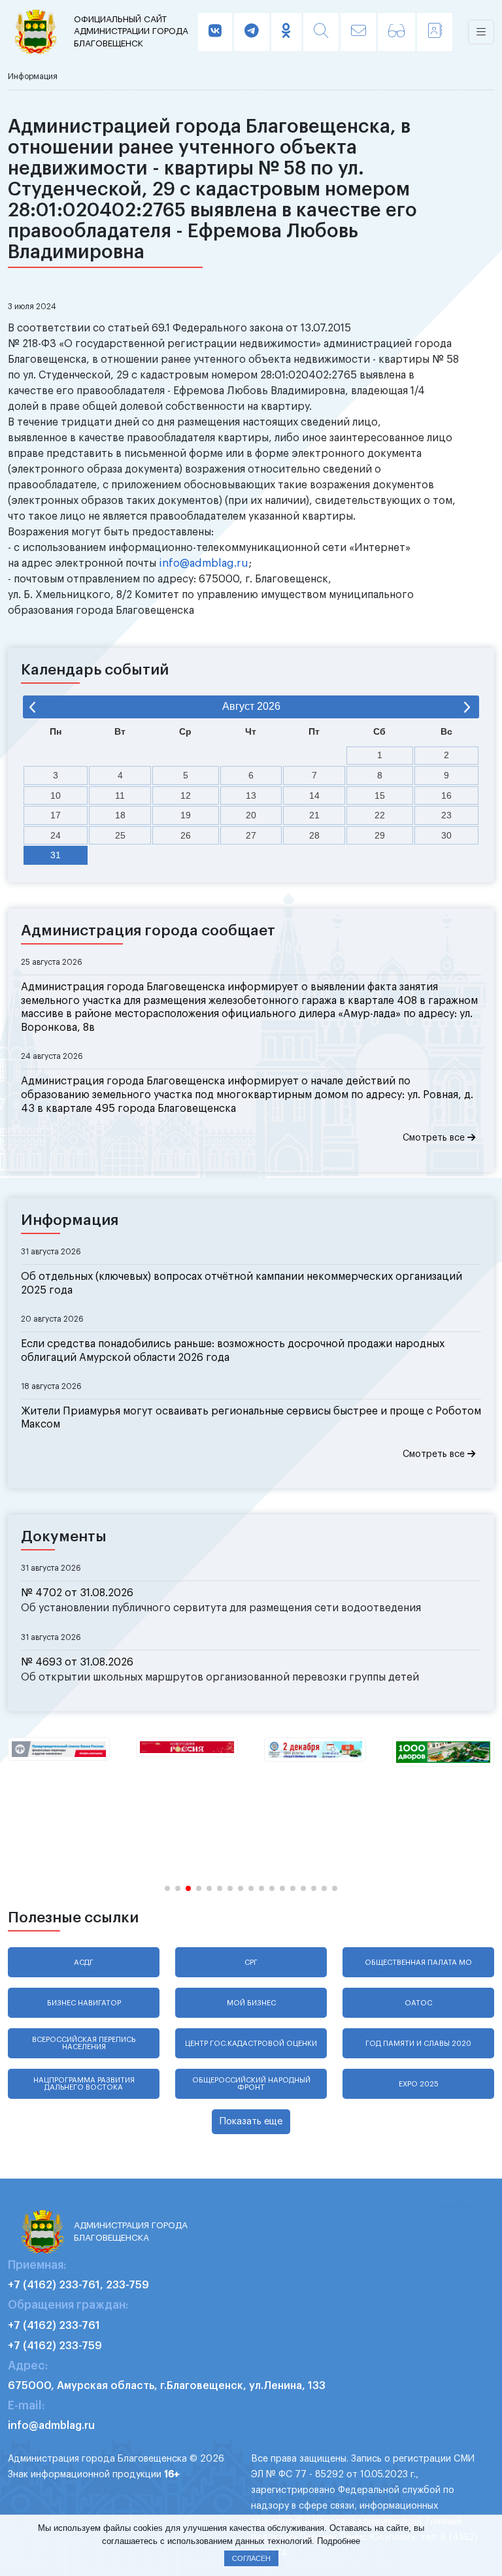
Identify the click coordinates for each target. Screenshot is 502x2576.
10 (56, 795)
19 (186, 815)
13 (251, 795)
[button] (167, 1888)
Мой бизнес (251, 2003)
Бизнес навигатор (84, 2003)
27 (251, 835)
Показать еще (251, 2121)
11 (120, 795)
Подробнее (339, 2541)
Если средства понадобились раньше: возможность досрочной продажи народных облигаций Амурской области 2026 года (233, 1351)
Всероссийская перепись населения (84, 2043)
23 (446, 815)
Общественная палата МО (418, 1963)
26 (186, 835)
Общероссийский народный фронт (251, 2084)
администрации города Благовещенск (131, 31)
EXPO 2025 (419, 2084)
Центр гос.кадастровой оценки (251, 2044)
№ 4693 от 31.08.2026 (77, 1662)
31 (56, 855)
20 (251, 815)
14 (314, 795)
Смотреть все (435, 1138)
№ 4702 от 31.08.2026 (77, 1593)
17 (56, 815)
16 (446, 795)
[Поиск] (321, 32)
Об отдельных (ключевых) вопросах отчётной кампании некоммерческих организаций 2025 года (242, 1283)
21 (314, 815)
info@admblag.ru (204, 563)
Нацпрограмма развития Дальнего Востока (84, 2084)
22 (380, 815)
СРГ (251, 1963)
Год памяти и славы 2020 (418, 2044)
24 (56, 835)
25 (120, 835)
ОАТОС (418, 2003)
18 (120, 815)
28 (314, 835)
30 (446, 835)
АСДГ (84, 1963)
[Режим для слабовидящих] (396, 32)
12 (186, 795)
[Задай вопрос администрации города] (358, 32)
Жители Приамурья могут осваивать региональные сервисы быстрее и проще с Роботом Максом (251, 1418)
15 (380, 795)
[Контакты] (435, 32)
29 (380, 835)
